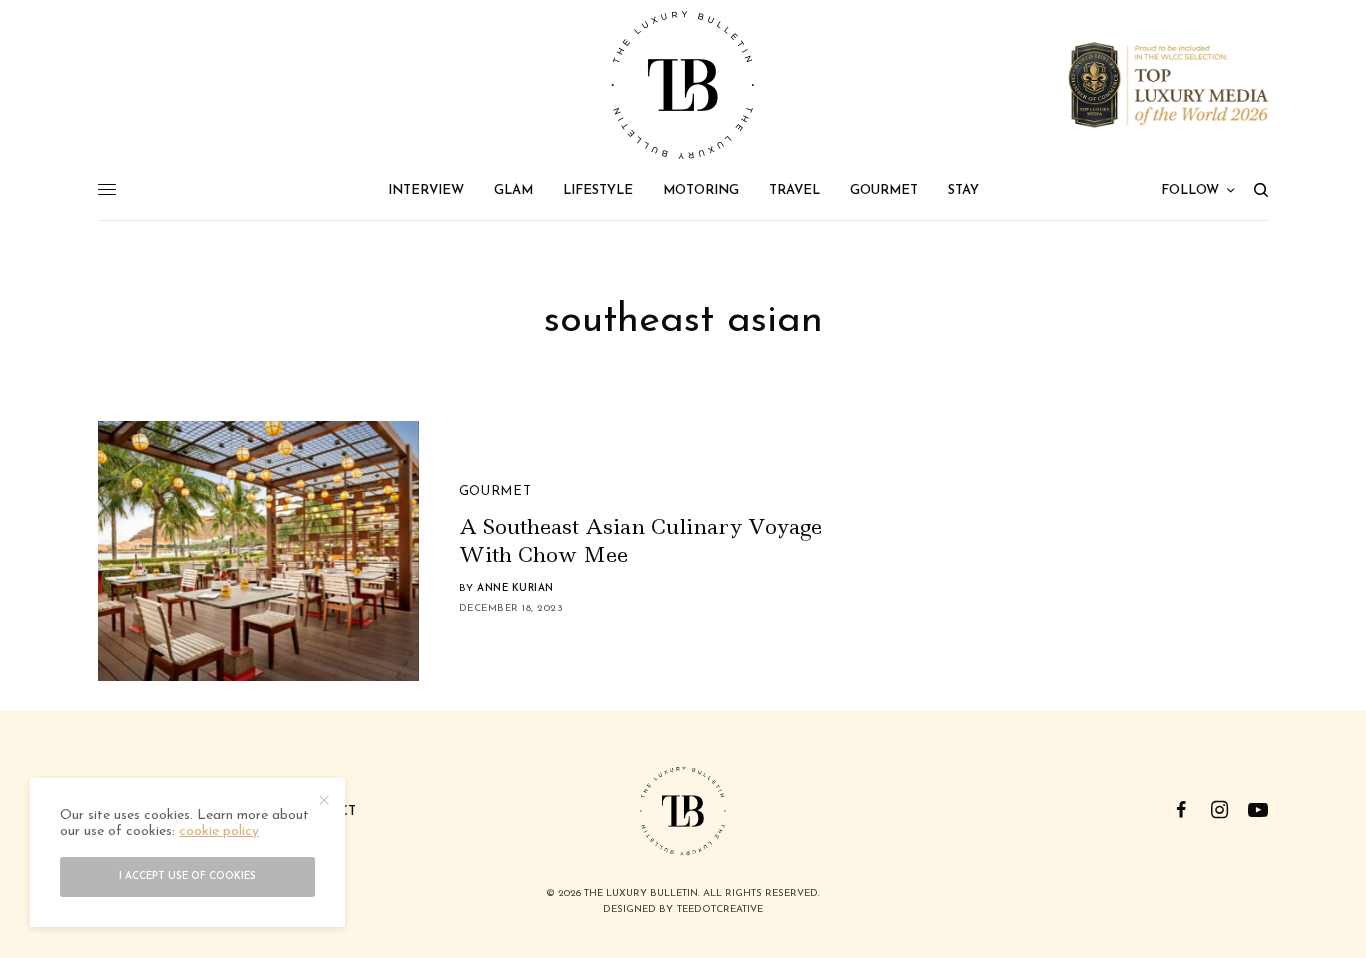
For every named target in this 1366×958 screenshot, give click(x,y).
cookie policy (219, 832)
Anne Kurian (515, 588)
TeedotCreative (720, 909)
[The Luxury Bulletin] (683, 85)
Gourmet (495, 491)
